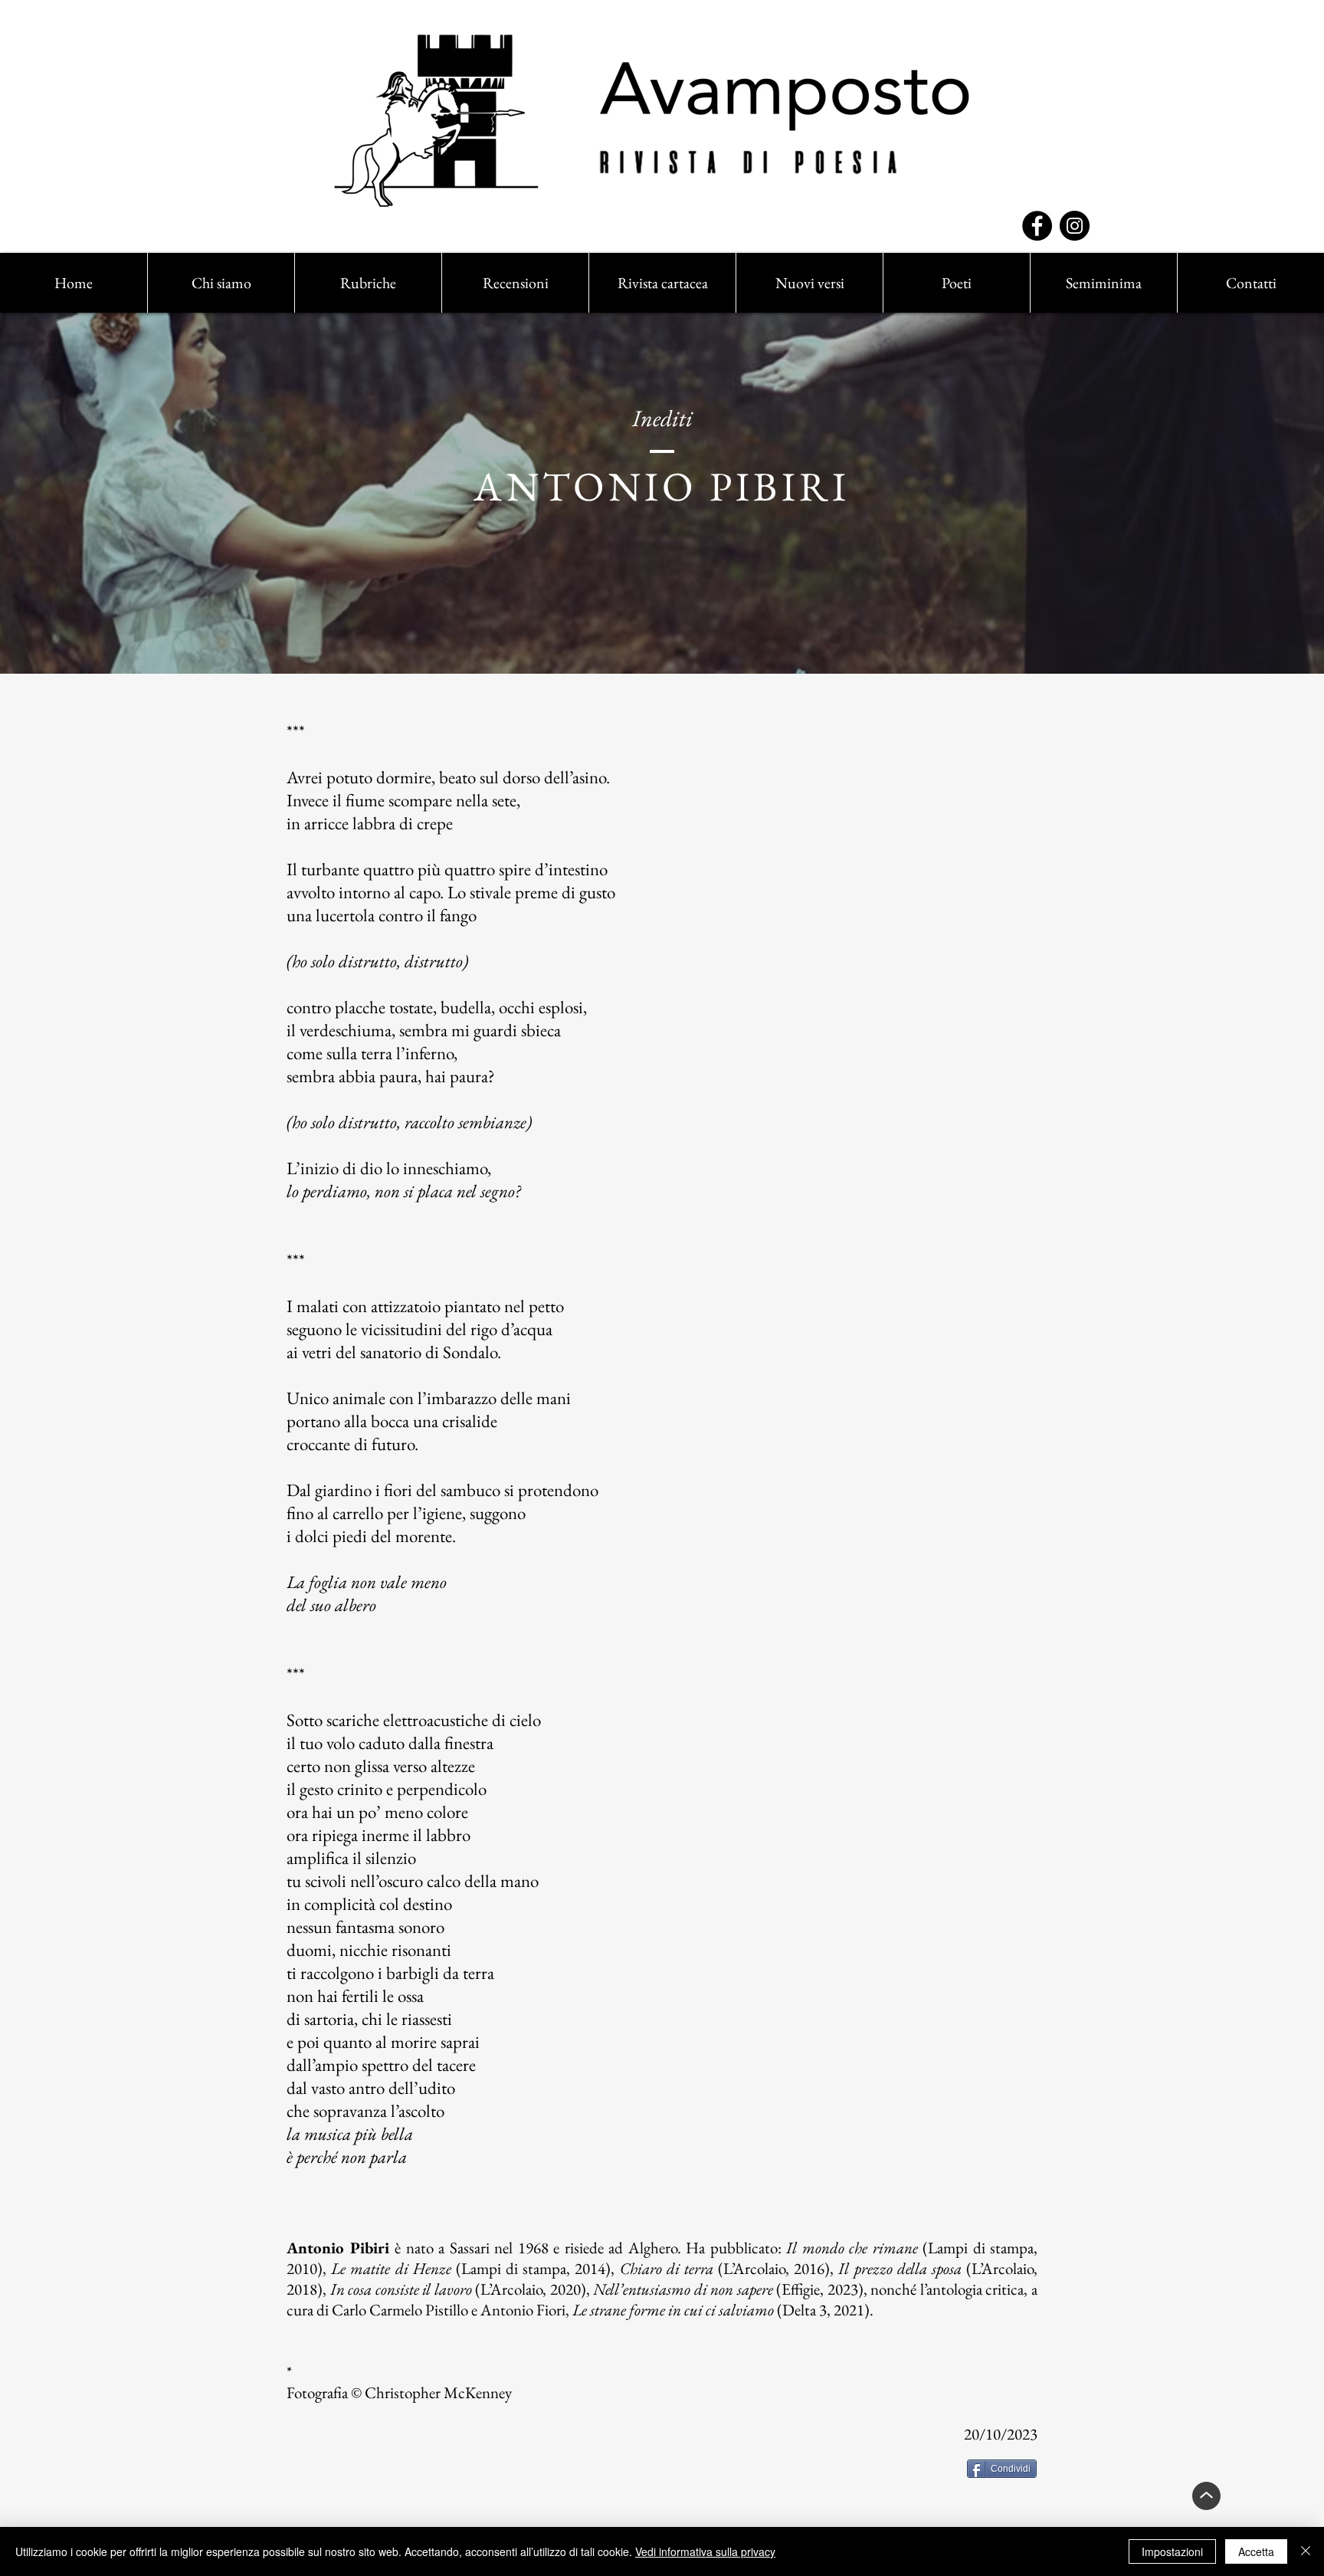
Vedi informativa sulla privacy (705, 2551)
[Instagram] (1075, 226)
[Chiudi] (1306, 2551)
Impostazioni (1172, 2551)
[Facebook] (1037, 226)
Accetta (1256, 2551)
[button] (368, 283)
